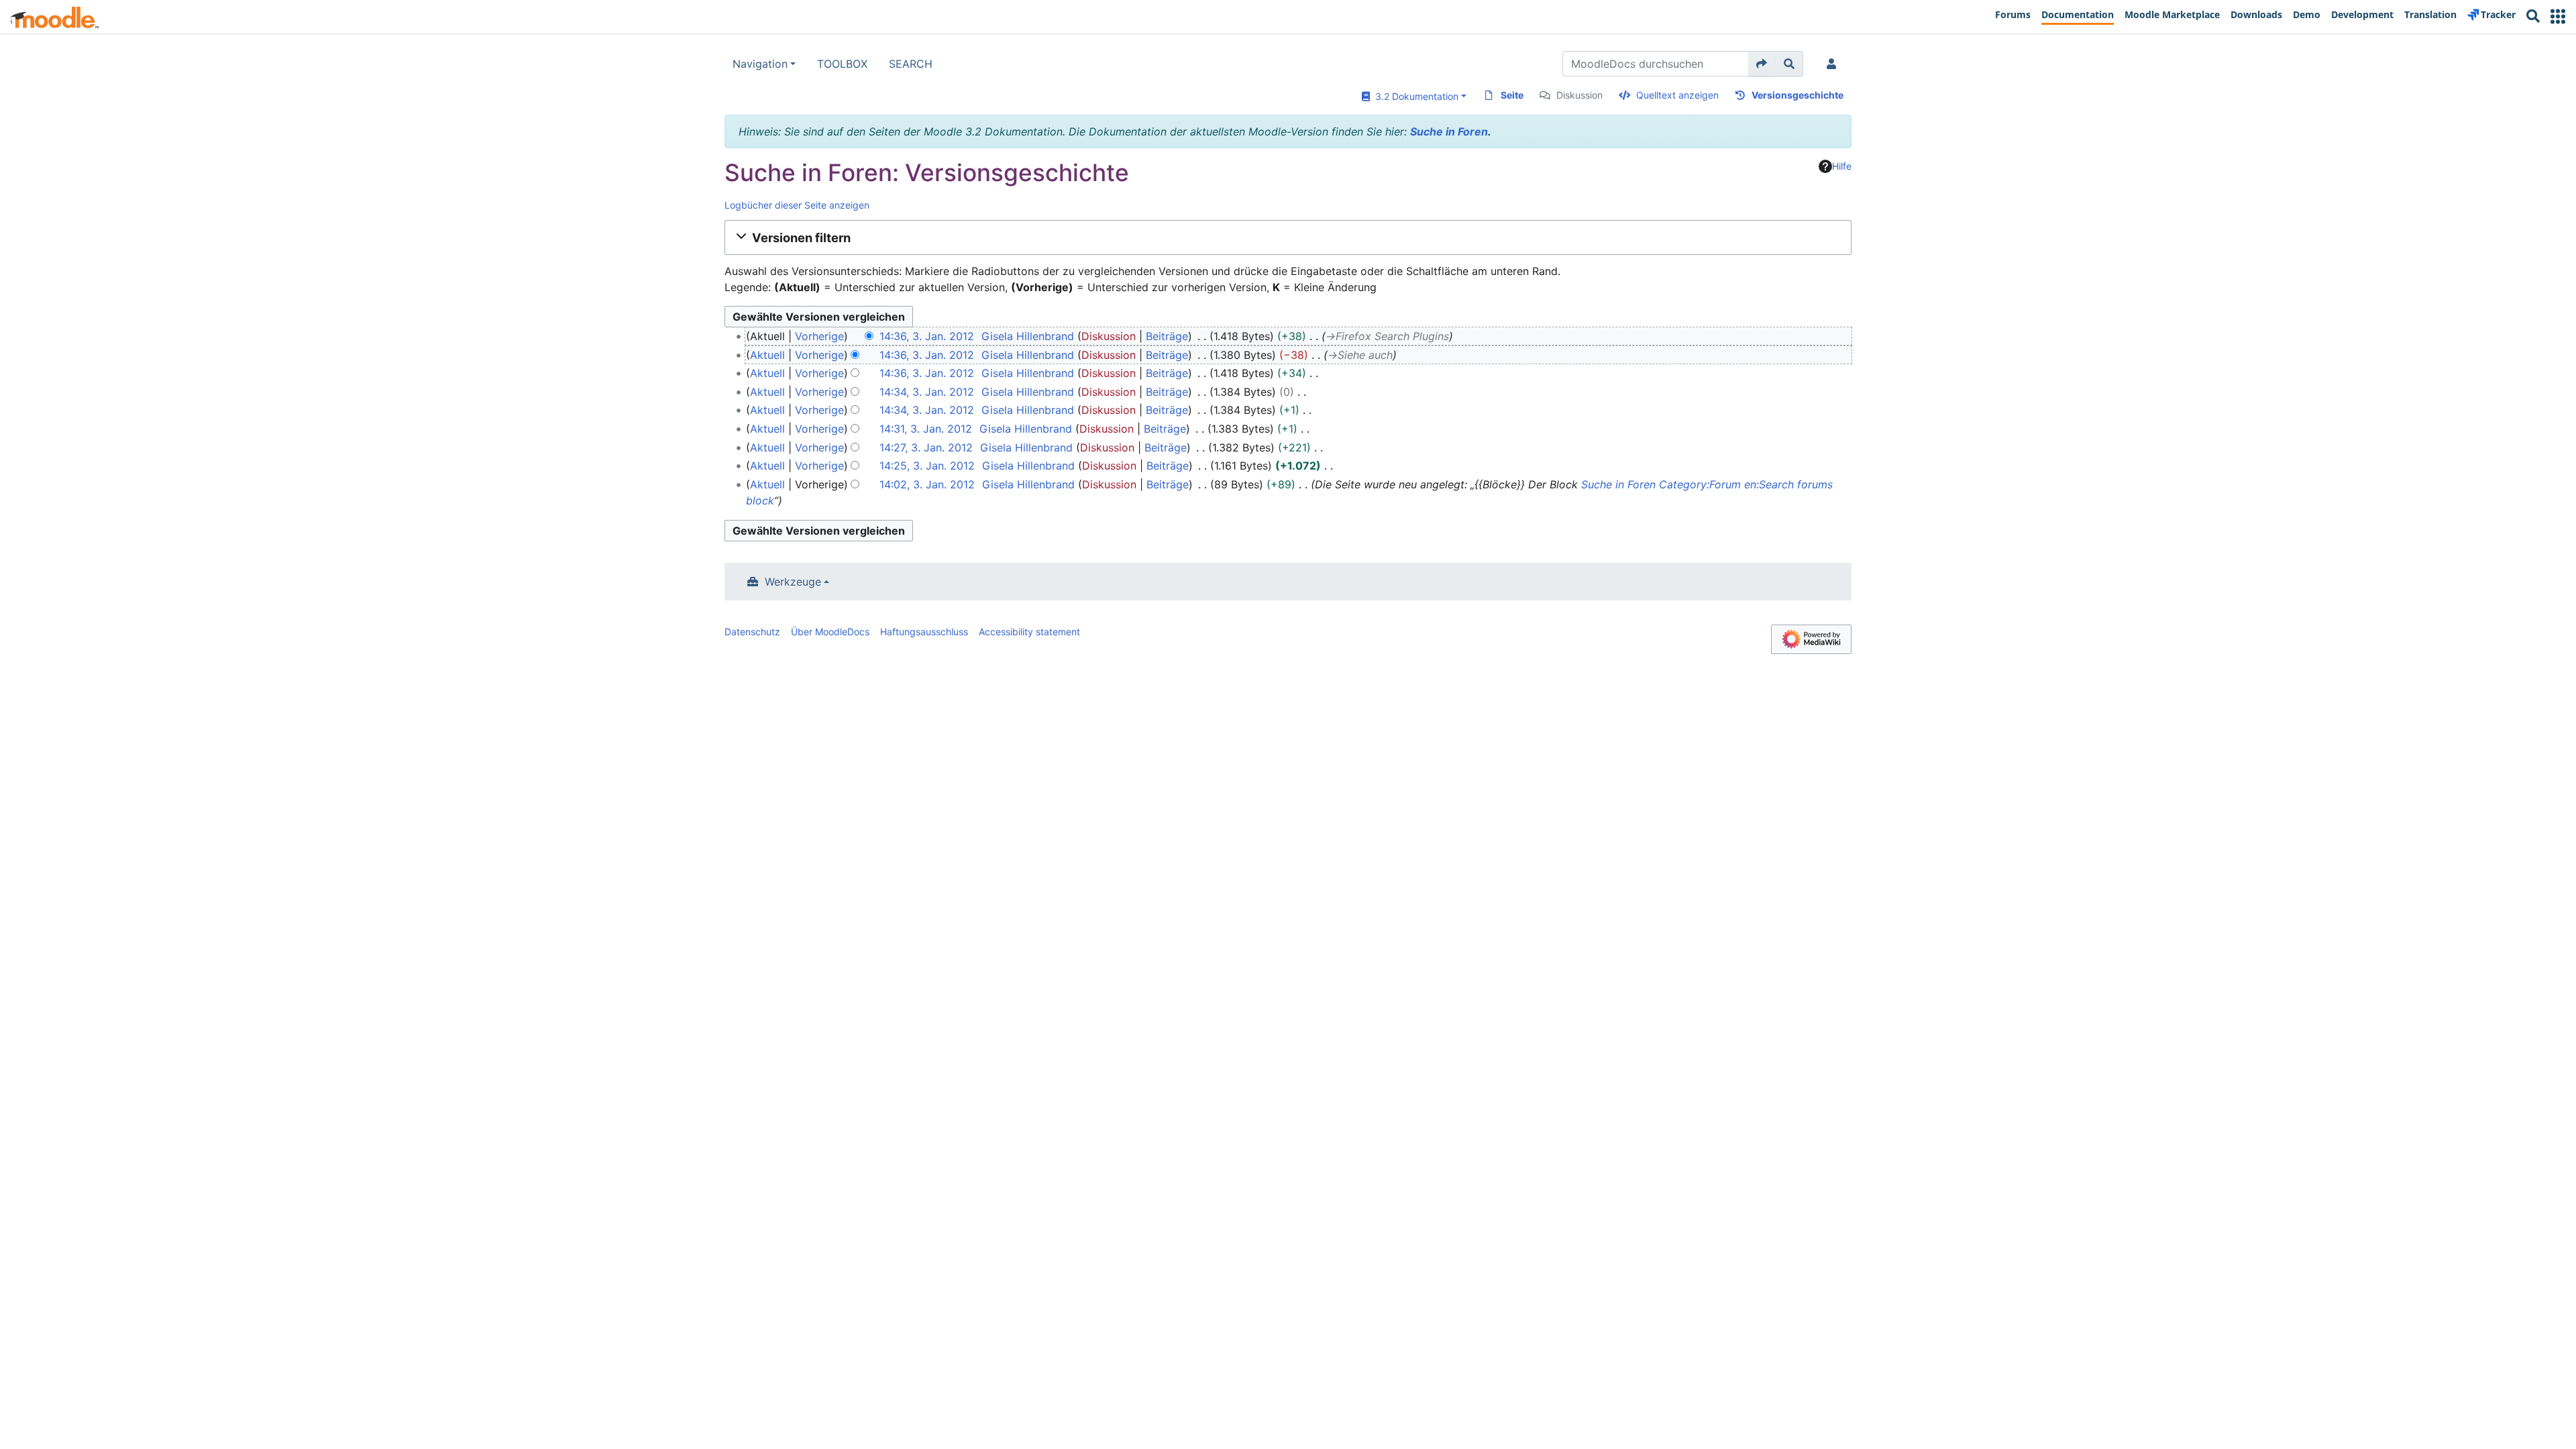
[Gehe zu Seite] (1762, 64)
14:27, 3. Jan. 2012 (926, 447)
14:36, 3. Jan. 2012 (927, 336)
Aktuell (767, 355)
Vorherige (819, 336)
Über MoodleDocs (830, 632)
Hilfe (1842, 166)
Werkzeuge (793, 582)
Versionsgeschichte (1797, 95)
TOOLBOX (842, 64)
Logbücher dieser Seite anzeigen (797, 205)
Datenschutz (752, 632)
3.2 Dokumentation (1414, 96)
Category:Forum (1700, 484)
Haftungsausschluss (924, 632)
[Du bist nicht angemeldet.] (1834, 64)
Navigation (760, 64)
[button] (2558, 16)
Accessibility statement (1029, 632)
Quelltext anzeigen (1677, 95)
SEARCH (911, 64)
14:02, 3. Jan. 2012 (927, 484)
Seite (1512, 95)
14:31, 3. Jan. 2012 (926, 429)
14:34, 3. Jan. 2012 (927, 392)
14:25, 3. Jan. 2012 (927, 466)
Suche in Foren (1449, 131)
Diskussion (1579, 95)
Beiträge (1167, 336)
